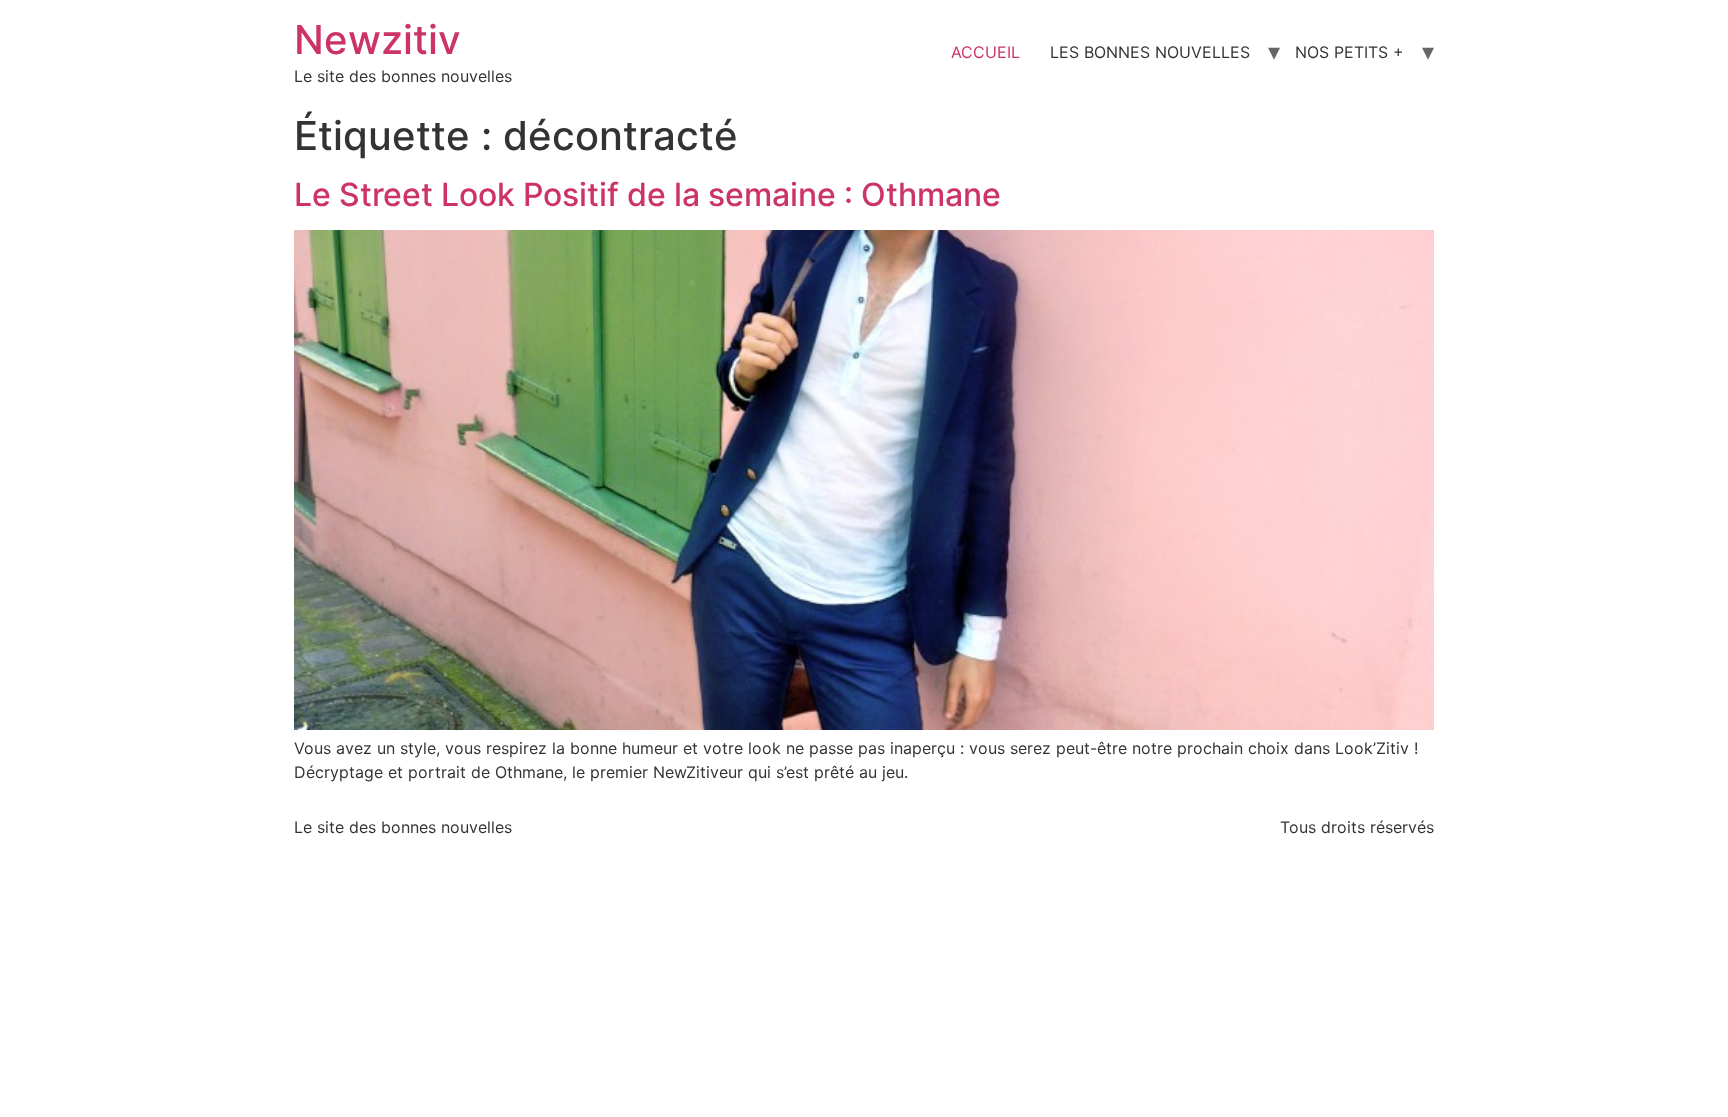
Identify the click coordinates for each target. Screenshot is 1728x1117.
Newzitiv (377, 39)
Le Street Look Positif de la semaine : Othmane (647, 194)
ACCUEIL (985, 52)
